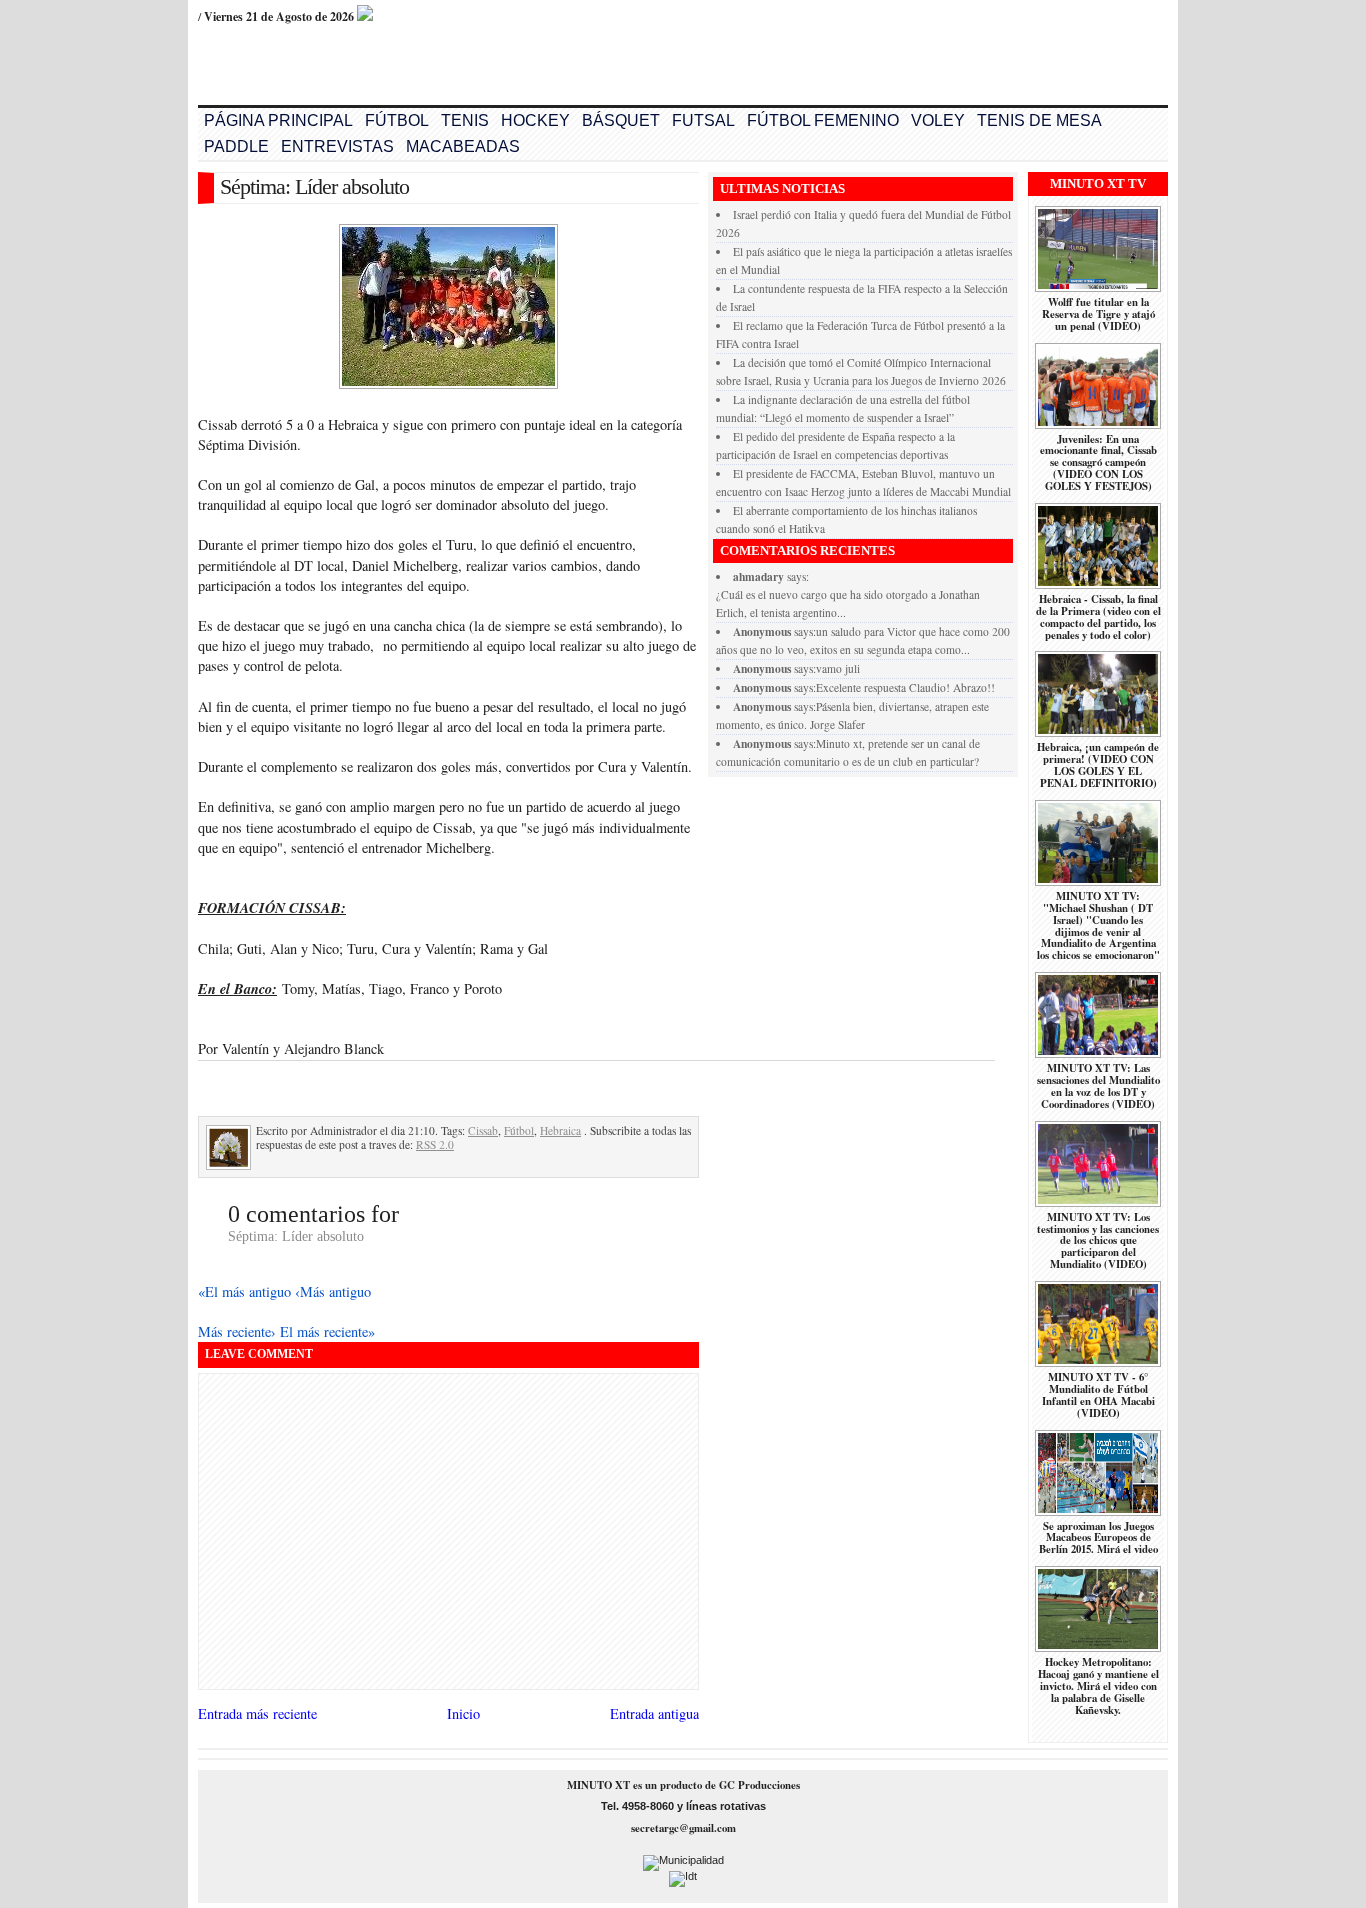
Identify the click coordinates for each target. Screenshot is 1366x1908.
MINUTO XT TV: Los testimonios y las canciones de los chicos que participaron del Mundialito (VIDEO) (1098, 1241)
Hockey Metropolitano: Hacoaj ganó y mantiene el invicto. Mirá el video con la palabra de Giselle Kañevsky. (1098, 1686)
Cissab (483, 1130)
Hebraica (560, 1130)
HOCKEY (535, 120)
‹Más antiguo (333, 1291)
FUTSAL (703, 120)
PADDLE (236, 146)
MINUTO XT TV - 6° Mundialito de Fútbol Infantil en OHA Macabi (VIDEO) (1098, 1395)
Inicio (463, 1713)
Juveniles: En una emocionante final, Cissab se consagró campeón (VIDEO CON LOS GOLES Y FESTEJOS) (1098, 463)
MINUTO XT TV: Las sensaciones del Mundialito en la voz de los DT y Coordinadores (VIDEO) (1098, 1086)
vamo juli (838, 668)
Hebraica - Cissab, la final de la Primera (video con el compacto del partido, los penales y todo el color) (1098, 617)
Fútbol (519, 1130)
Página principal (278, 120)
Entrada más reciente (257, 1713)
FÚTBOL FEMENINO (823, 120)
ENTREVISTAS (337, 146)
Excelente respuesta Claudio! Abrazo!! (905, 687)
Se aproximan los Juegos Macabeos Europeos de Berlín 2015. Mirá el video (1098, 1538)
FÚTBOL (397, 120)
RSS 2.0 (435, 1144)
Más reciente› (239, 1331)
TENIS (465, 120)
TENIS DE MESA (1039, 120)
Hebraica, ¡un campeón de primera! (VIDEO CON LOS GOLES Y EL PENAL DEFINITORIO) (1098, 765)
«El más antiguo (246, 1291)
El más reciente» (327, 1331)
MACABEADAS (463, 146)
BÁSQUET (621, 120)
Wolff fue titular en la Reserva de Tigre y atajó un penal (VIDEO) (1098, 314)
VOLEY (938, 120)
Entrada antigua (654, 1713)
